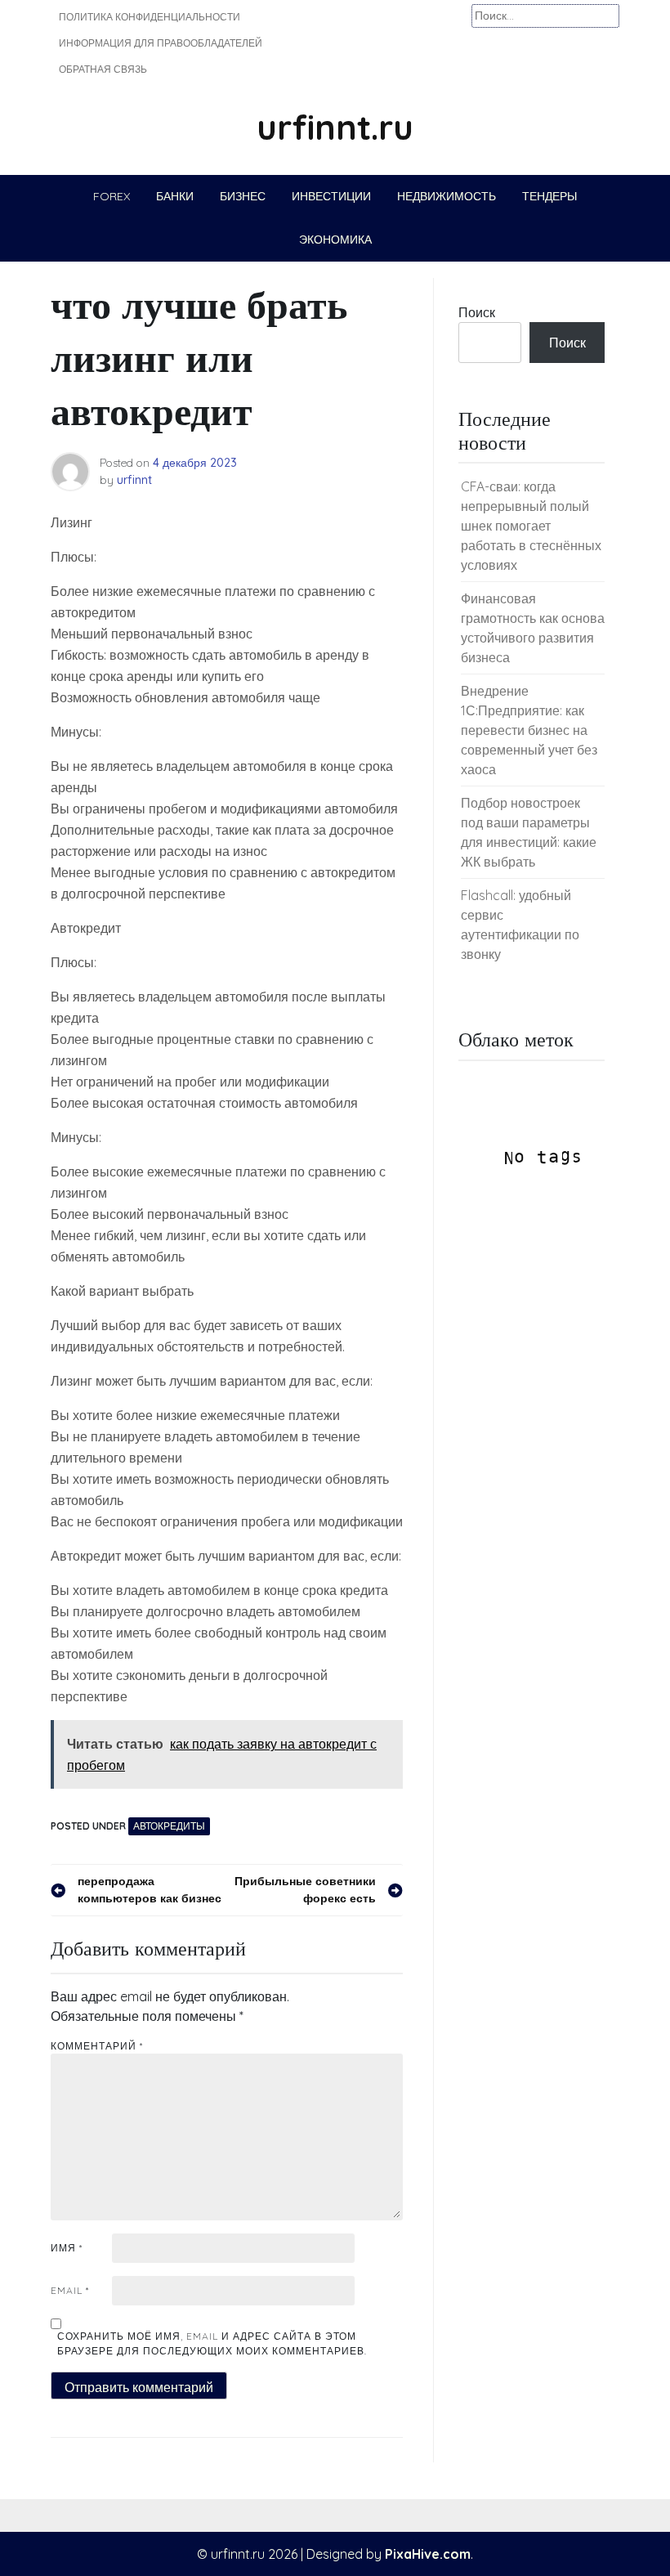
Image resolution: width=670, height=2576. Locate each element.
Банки (175, 196)
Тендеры (549, 196)
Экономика (335, 240)
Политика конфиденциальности (150, 17)
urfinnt (134, 480)
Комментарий (97, 2046)
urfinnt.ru (335, 127)
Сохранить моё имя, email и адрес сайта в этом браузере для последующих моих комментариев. (212, 2343)
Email (70, 2290)
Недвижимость (447, 196)
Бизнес (243, 196)
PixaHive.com (428, 2554)
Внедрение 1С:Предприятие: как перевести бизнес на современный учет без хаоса (529, 730)
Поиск (477, 312)
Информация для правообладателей (161, 43)
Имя (67, 2248)
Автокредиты (169, 1826)
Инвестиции (331, 196)
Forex (112, 196)
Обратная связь (103, 69)
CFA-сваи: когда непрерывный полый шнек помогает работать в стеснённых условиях (531, 526)
